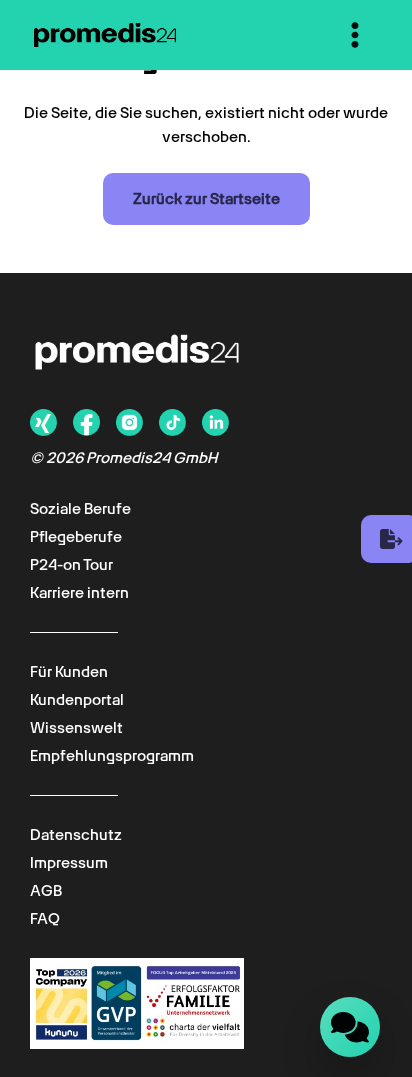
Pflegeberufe (76, 537)
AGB (46, 891)
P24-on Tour (71, 565)
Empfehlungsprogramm (112, 756)
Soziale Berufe (80, 509)
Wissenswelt (76, 728)
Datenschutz (76, 835)
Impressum (69, 863)
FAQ (45, 919)
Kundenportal (77, 700)
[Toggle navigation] (355, 35)
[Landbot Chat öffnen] (350, 1027)
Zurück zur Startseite (206, 199)
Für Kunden (69, 672)
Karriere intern (79, 593)
